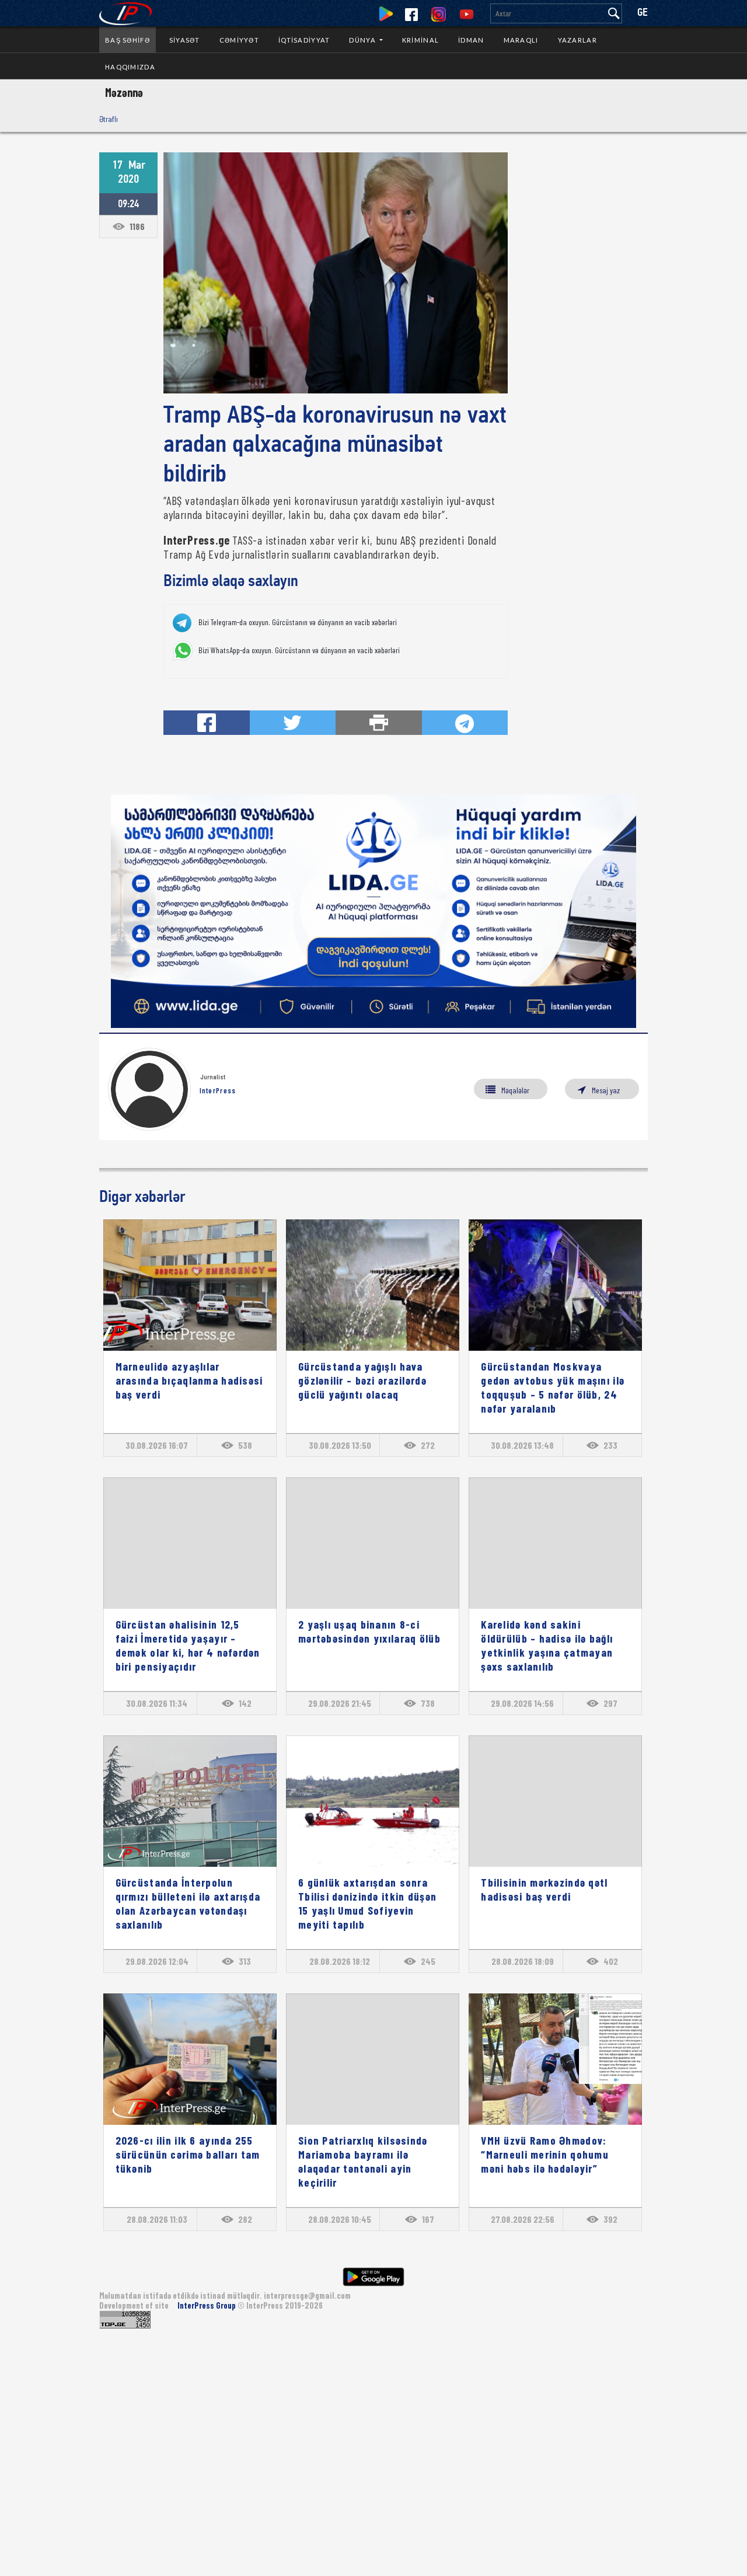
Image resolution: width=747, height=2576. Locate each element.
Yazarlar (577, 40)
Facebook (411, 15)
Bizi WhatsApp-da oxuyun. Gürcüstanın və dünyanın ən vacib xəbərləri (299, 650)
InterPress (218, 1090)
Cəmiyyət (239, 40)
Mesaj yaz (606, 1090)
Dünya (363, 40)
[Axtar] (614, 13)
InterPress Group (207, 2305)
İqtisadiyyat (304, 40)
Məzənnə (124, 92)
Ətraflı (109, 119)
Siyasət (185, 40)
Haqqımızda (130, 67)
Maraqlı (521, 40)
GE (643, 13)
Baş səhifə (128, 40)
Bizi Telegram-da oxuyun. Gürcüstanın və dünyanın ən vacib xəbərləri (298, 622)
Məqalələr (515, 1090)
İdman (471, 40)
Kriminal (420, 40)
